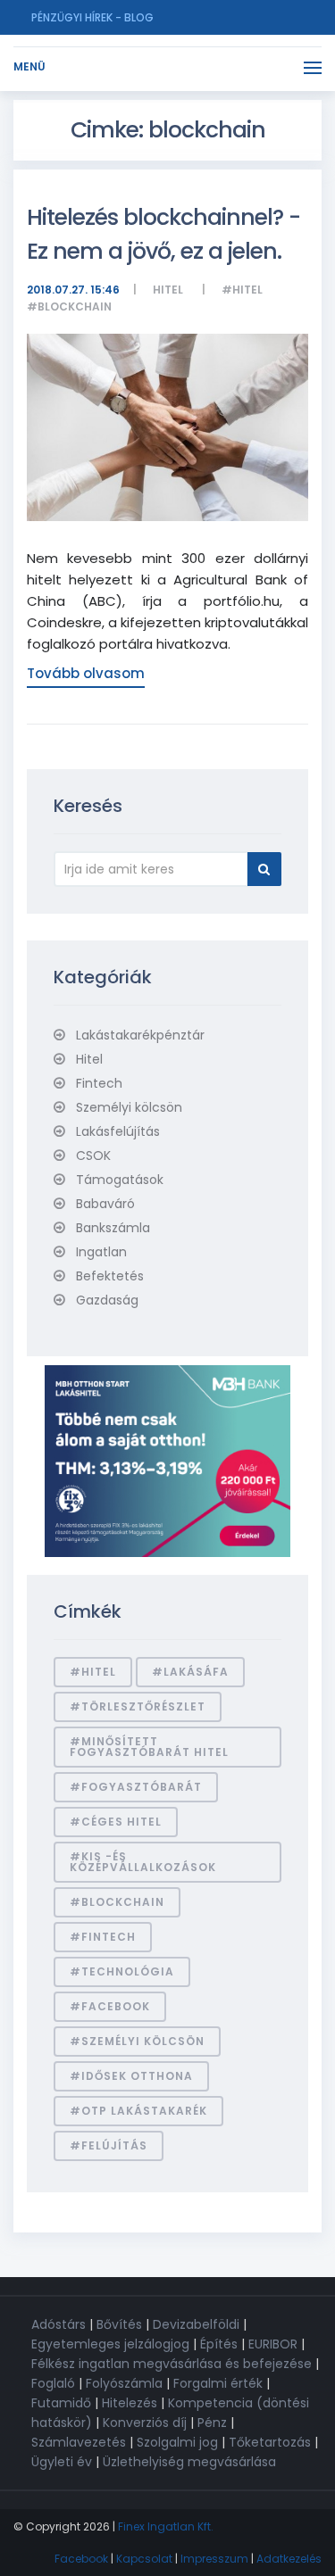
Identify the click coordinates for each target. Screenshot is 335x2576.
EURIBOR (273, 2344)
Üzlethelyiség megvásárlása (189, 2462)
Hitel (168, 290)
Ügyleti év (62, 2462)
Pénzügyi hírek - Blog (92, 17)
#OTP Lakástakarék (138, 2111)
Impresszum (214, 2559)
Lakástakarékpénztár (140, 1035)
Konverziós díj (145, 2423)
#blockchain (69, 306)
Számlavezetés (79, 2442)
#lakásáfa (190, 1672)
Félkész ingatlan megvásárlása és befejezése (172, 2364)
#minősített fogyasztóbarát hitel (149, 1747)
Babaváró (105, 1204)
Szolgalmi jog (177, 2442)
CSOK (93, 1155)
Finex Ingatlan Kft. (166, 2526)
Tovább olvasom (86, 673)
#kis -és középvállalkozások (143, 1862)
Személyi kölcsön (129, 1107)
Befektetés (110, 1276)
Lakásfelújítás (118, 1131)
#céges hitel (116, 1822)
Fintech (99, 1083)
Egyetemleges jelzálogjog (110, 2344)
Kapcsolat (144, 2559)
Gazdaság (107, 1300)
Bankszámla (113, 1228)
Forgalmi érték (218, 2383)
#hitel (242, 290)
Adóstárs (59, 2324)
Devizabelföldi (196, 2324)
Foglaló (53, 2383)
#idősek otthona (131, 2076)
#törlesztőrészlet (138, 1706)
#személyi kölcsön (137, 2041)
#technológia (122, 1971)
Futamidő (61, 2403)
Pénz (212, 2423)
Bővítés (119, 2324)
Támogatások (120, 1180)
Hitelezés (130, 2403)
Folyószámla (124, 2383)
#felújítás (109, 2145)
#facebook (110, 2006)
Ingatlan (101, 1252)
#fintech (103, 1937)
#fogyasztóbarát (136, 1787)
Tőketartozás (270, 2442)
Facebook (81, 2559)
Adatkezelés (289, 2559)
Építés (219, 2344)
